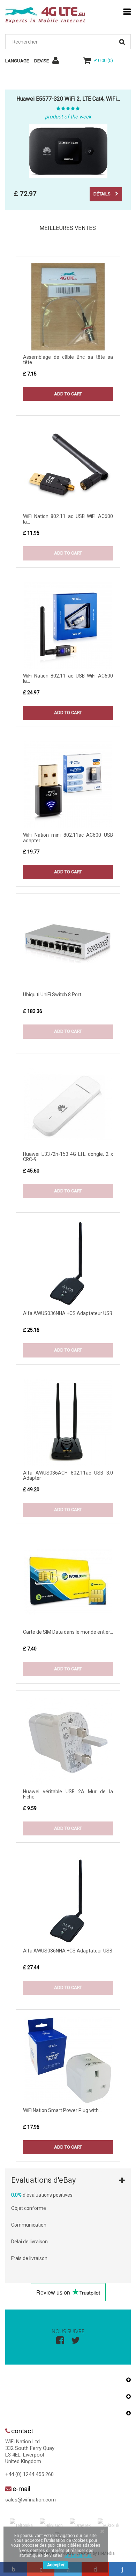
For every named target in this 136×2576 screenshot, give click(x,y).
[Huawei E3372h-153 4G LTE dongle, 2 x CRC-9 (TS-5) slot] (68, 1104)
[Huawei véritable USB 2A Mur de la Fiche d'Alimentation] (68, 1741)
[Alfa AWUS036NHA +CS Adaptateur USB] (68, 1263)
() (104, 60)
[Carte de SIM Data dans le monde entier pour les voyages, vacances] (68, 1582)
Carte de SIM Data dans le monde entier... (68, 1632)
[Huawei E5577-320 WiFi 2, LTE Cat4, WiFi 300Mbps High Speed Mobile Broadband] (68, 151)
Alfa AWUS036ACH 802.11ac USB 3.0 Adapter (68, 1475)
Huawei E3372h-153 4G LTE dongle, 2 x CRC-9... (68, 1157)
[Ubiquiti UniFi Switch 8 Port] (68, 944)
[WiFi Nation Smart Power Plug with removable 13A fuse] (68, 2060)
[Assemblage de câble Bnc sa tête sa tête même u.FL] (68, 307)
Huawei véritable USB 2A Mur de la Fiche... (68, 1794)
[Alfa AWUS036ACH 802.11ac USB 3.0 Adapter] (68, 1423)
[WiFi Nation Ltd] (45, 15)
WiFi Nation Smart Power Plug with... (62, 2110)
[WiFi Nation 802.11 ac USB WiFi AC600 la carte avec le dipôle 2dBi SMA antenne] (68, 466)
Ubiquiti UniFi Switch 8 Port (52, 995)
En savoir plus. (78, 2555)
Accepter (56, 2565)
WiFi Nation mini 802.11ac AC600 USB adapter (68, 838)
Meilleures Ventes (68, 228)
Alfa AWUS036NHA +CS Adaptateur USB (68, 1313)
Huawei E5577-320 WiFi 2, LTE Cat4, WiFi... (68, 99)
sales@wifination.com (31, 2500)
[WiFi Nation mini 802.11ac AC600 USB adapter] (68, 785)
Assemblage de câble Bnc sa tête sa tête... (68, 360)
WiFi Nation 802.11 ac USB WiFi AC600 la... (68, 519)
